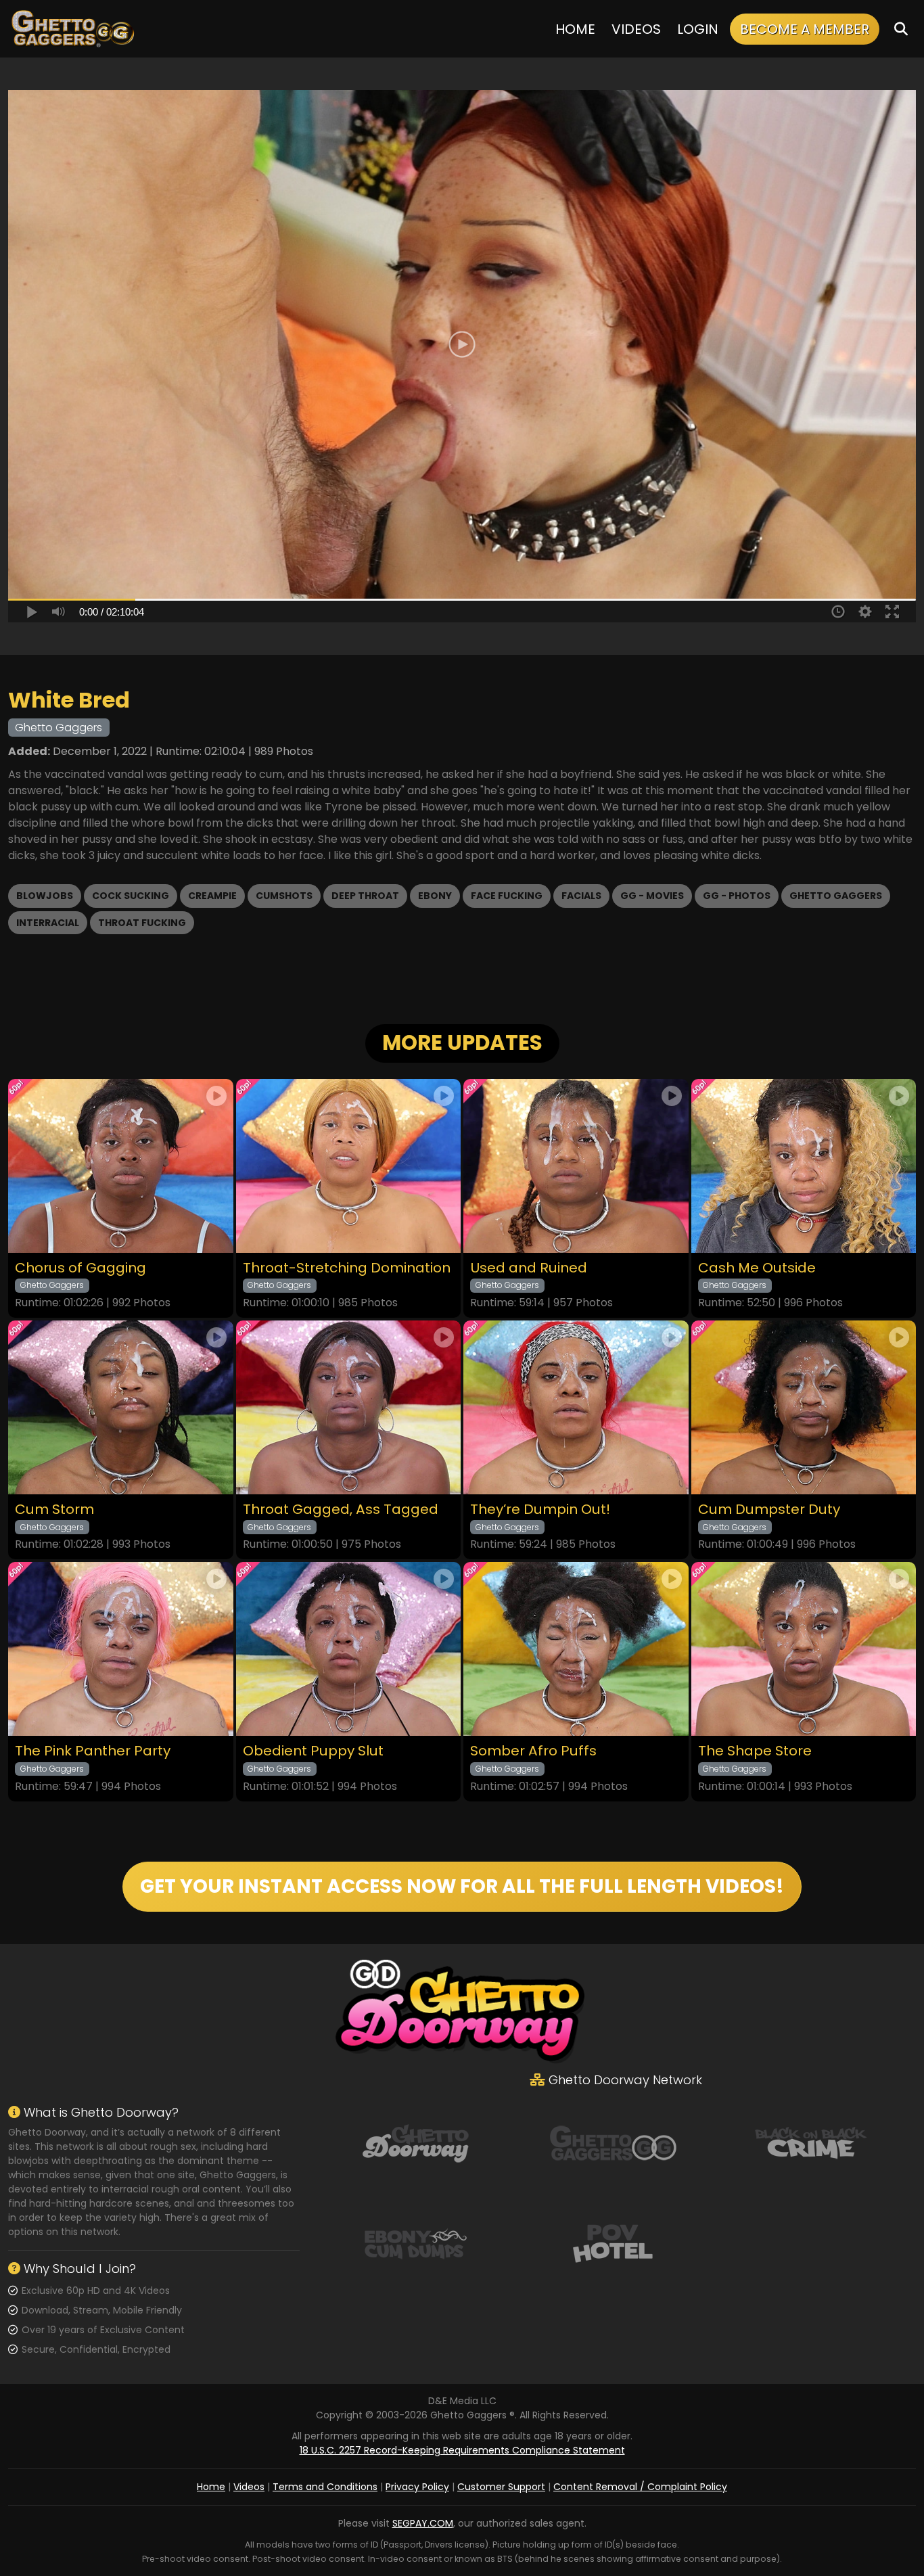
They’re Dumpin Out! (540, 1510)
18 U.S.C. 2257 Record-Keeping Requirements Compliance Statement (462, 2450)
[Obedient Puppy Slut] (349, 1649)
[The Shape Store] (804, 1649)
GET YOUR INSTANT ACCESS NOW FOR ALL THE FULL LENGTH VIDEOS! (462, 1886)
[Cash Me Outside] (804, 1166)
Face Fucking (507, 896)
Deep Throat (365, 896)
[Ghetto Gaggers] (613, 2142)
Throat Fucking (142, 923)
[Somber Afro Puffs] (576, 1649)
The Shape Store (755, 1751)
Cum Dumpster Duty (769, 1510)
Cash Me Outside (757, 1268)
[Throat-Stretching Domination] (349, 1166)
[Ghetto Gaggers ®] (72, 29)
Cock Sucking (131, 896)
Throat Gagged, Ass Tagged (341, 1510)
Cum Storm (54, 1510)
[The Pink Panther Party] (121, 1649)
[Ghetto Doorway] (415, 2142)
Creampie (212, 896)
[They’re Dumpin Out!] (576, 1407)
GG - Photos (737, 896)
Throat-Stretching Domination (347, 1268)
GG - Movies (652, 896)
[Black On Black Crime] (811, 2142)
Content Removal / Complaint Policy (640, 2487)
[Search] (901, 29)
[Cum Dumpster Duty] (804, 1407)
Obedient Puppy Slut (313, 1751)
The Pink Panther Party (93, 1751)
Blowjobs (45, 896)
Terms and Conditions (325, 2487)
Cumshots (284, 896)
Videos (636, 29)
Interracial (48, 923)
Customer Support (501, 2487)
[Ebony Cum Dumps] (415, 2242)
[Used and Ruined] (576, 1166)
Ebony (435, 896)
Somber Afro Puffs (533, 1751)
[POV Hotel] (613, 2242)
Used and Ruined (529, 1268)
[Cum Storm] (121, 1407)
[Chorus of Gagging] (121, 1166)
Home (575, 29)
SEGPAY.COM (423, 2523)
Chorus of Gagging (80, 1268)
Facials (581, 896)
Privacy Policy (417, 2487)
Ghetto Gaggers (836, 896)
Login (698, 29)
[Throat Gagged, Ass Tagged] (349, 1407)
